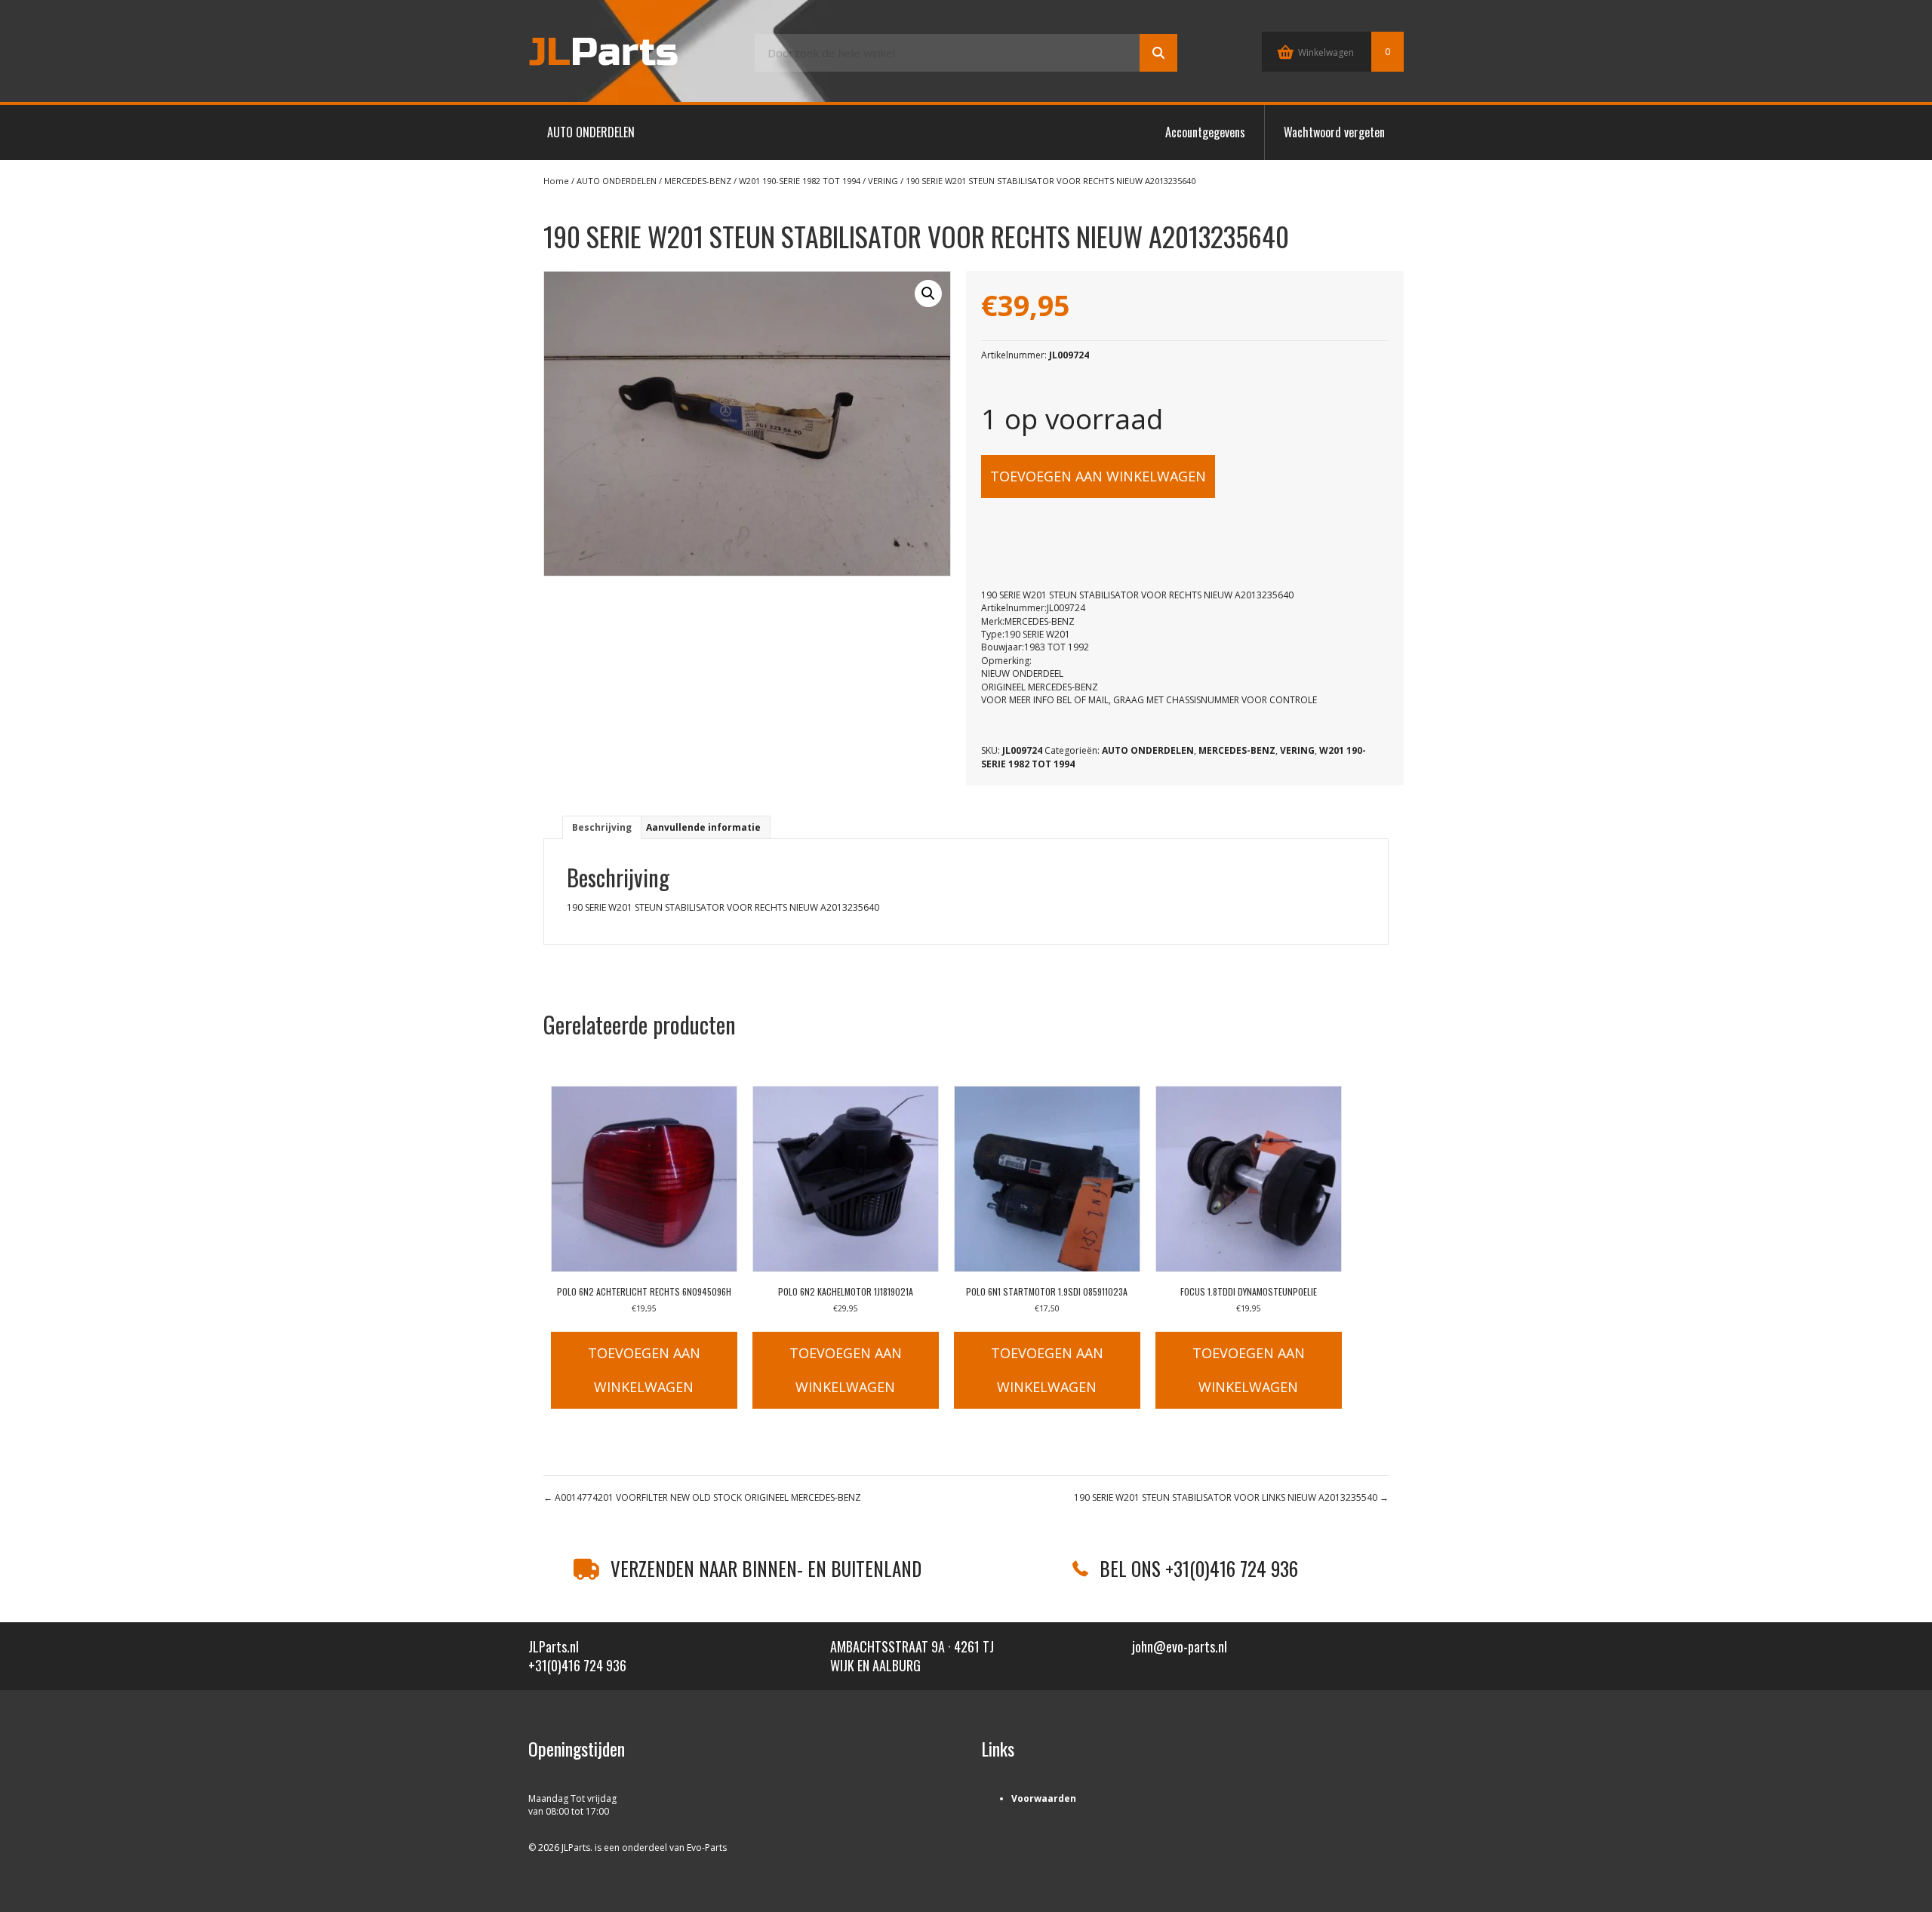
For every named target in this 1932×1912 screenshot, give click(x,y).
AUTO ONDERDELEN (591, 132)
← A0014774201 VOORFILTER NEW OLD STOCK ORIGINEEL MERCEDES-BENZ (702, 1497)
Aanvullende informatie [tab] (703, 827)
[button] (928, 294)
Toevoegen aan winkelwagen (1098, 476)
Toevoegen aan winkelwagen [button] (644, 1370)
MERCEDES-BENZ (698, 181)
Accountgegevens (1205, 132)
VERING (883, 181)
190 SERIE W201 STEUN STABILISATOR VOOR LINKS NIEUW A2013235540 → (1231, 1497)
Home (556, 181)
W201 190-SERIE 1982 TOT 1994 (800, 181)
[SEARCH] (1158, 53)
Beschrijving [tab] (602, 827)
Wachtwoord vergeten (1334, 132)
